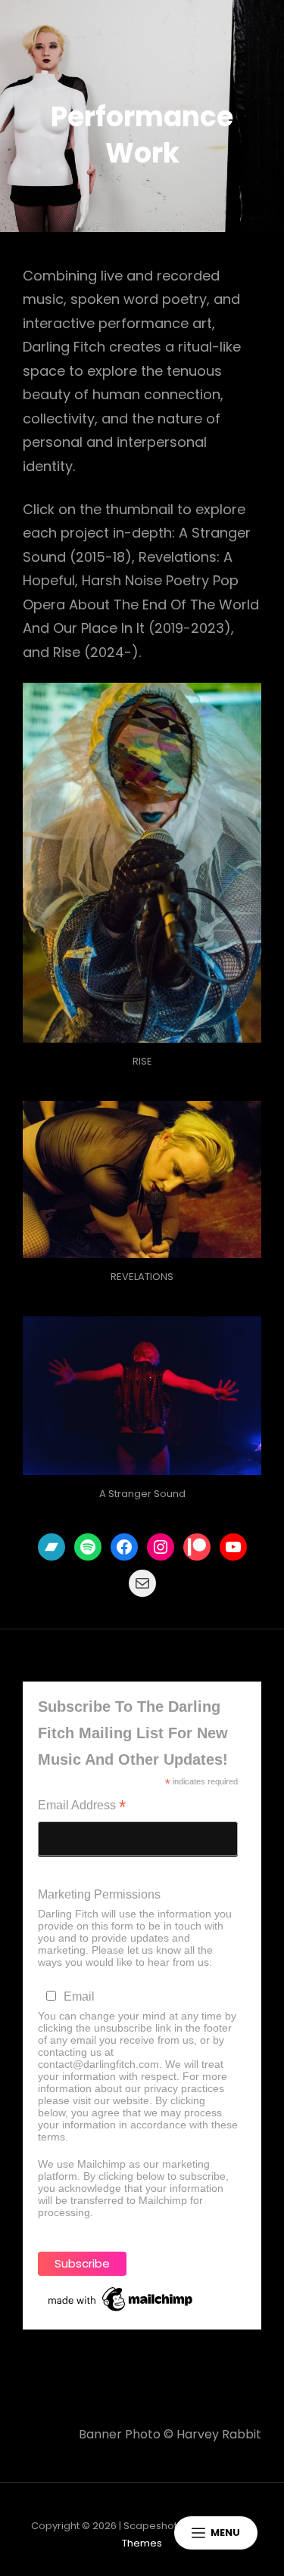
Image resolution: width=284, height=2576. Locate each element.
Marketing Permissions (99, 1894)
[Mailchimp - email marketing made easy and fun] (121, 2299)
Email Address (82, 1807)
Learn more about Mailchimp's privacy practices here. (122, 2218)
